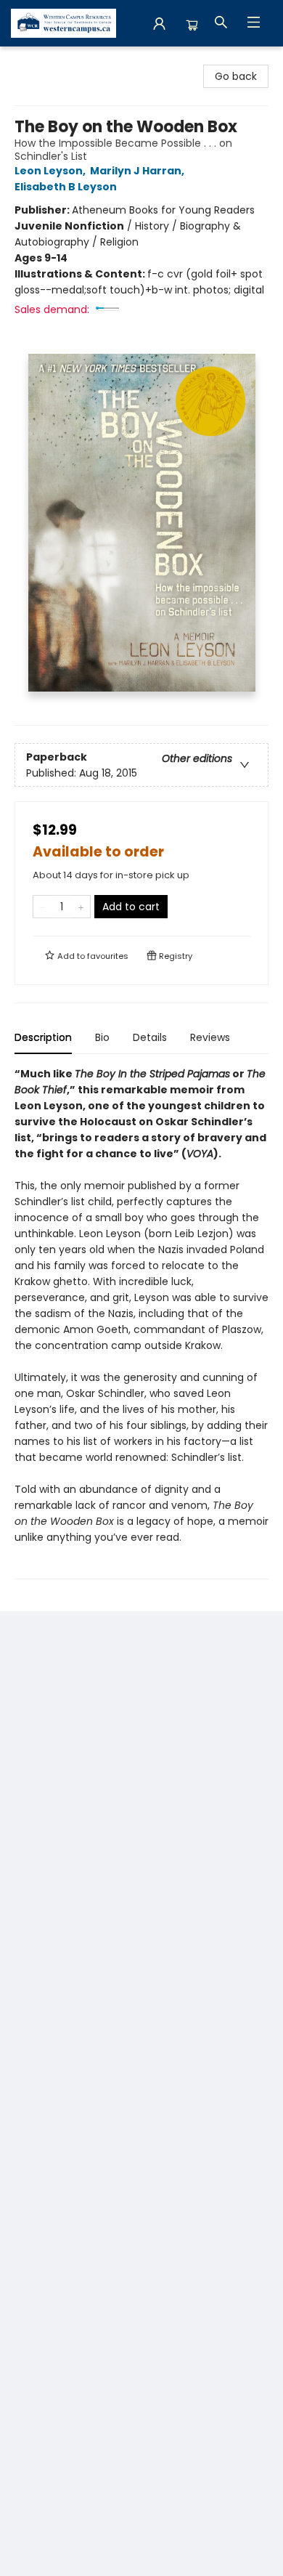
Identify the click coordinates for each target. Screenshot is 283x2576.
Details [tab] (150, 1037)
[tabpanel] (141, 1323)
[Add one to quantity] (81, 907)
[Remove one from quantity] (42, 907)
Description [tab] (43, 1037)
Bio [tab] (102, 1037)
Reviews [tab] (210, 1037)
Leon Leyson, (51, 171)
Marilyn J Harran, (138, 171)
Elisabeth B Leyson (66, 187)
